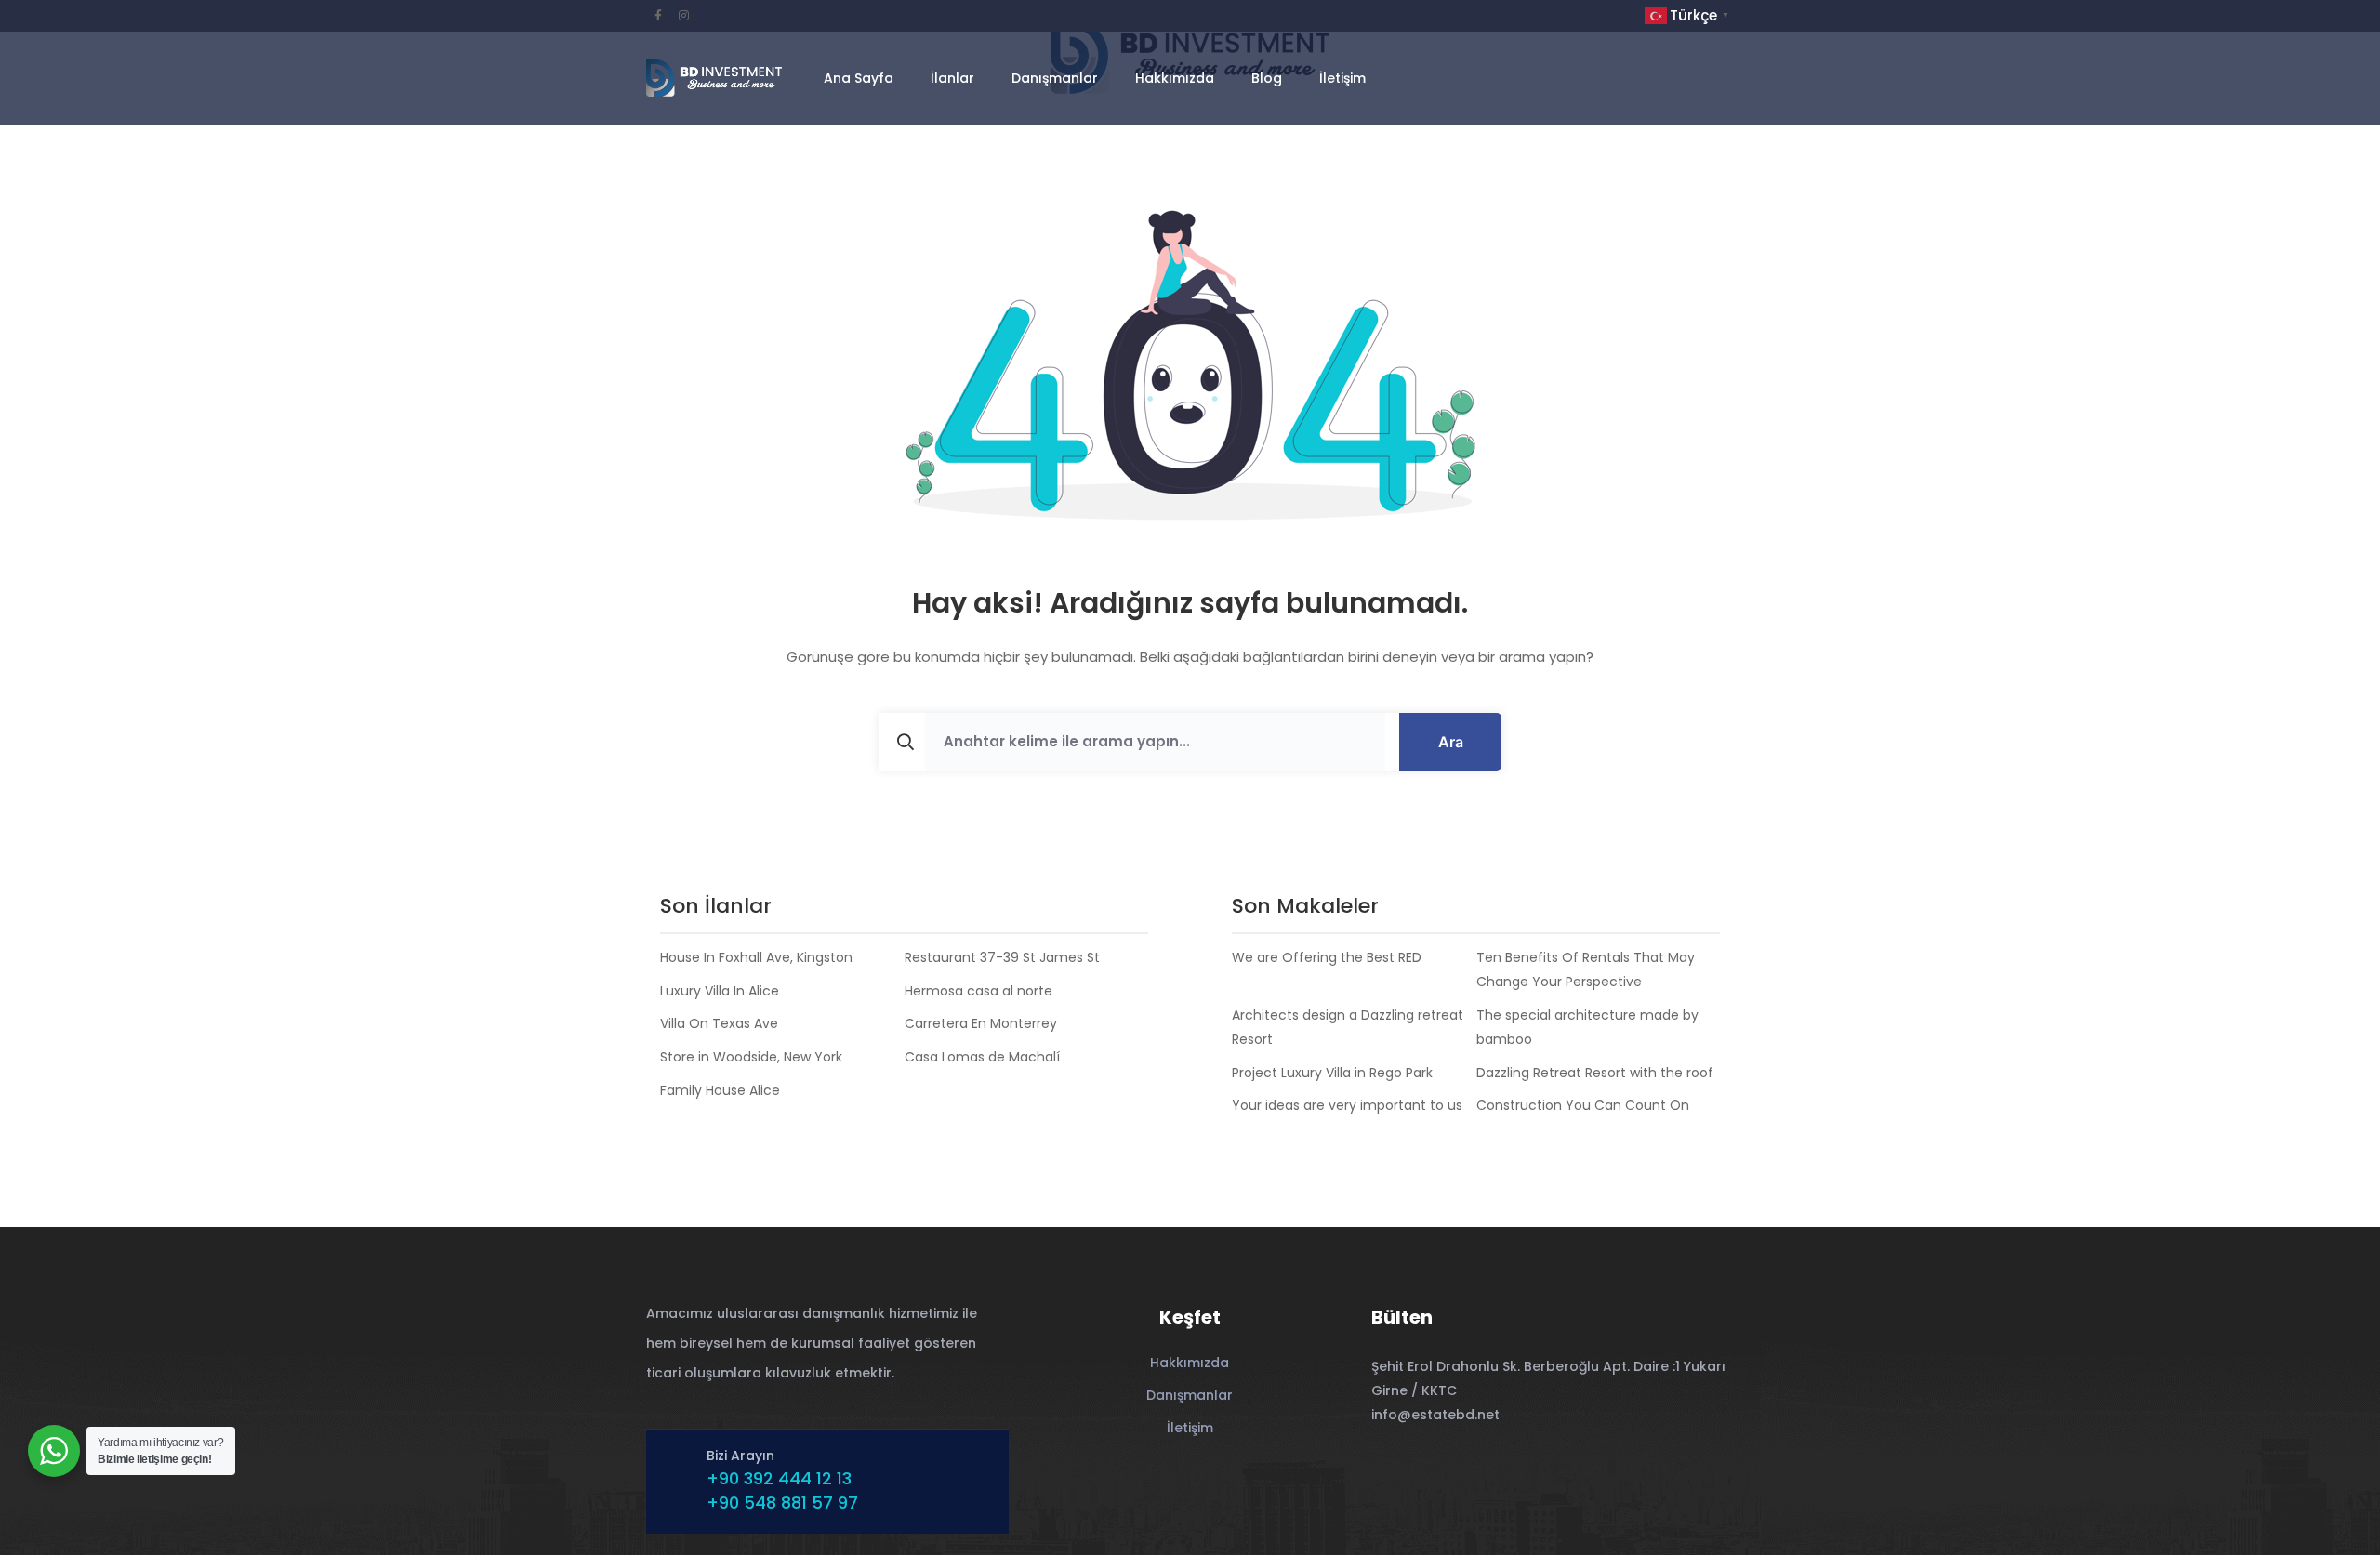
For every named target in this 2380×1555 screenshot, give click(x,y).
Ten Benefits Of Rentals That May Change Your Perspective (1586, 969)
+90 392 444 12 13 (779, 1478)
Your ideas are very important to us (1347, 1105)
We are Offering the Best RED (1327, 957)
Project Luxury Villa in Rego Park (1332, 1073)
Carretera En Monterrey (981, 1023)
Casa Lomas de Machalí (982, 1057)
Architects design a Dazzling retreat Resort (1348, 1027)
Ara (1451, 742)
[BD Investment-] (714, 78)
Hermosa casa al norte (978, 991)
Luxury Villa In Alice (720, 991)
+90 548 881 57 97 (782, 1502)
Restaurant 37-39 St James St (1002, 957)
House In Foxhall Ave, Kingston (756, 957)
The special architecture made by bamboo (1587, 1027)
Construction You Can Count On (1583, 1105)
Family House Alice (720, 1090)
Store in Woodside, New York (751, 1057)
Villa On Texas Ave (719, 1023)
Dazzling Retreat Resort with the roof (1595, 1073)
